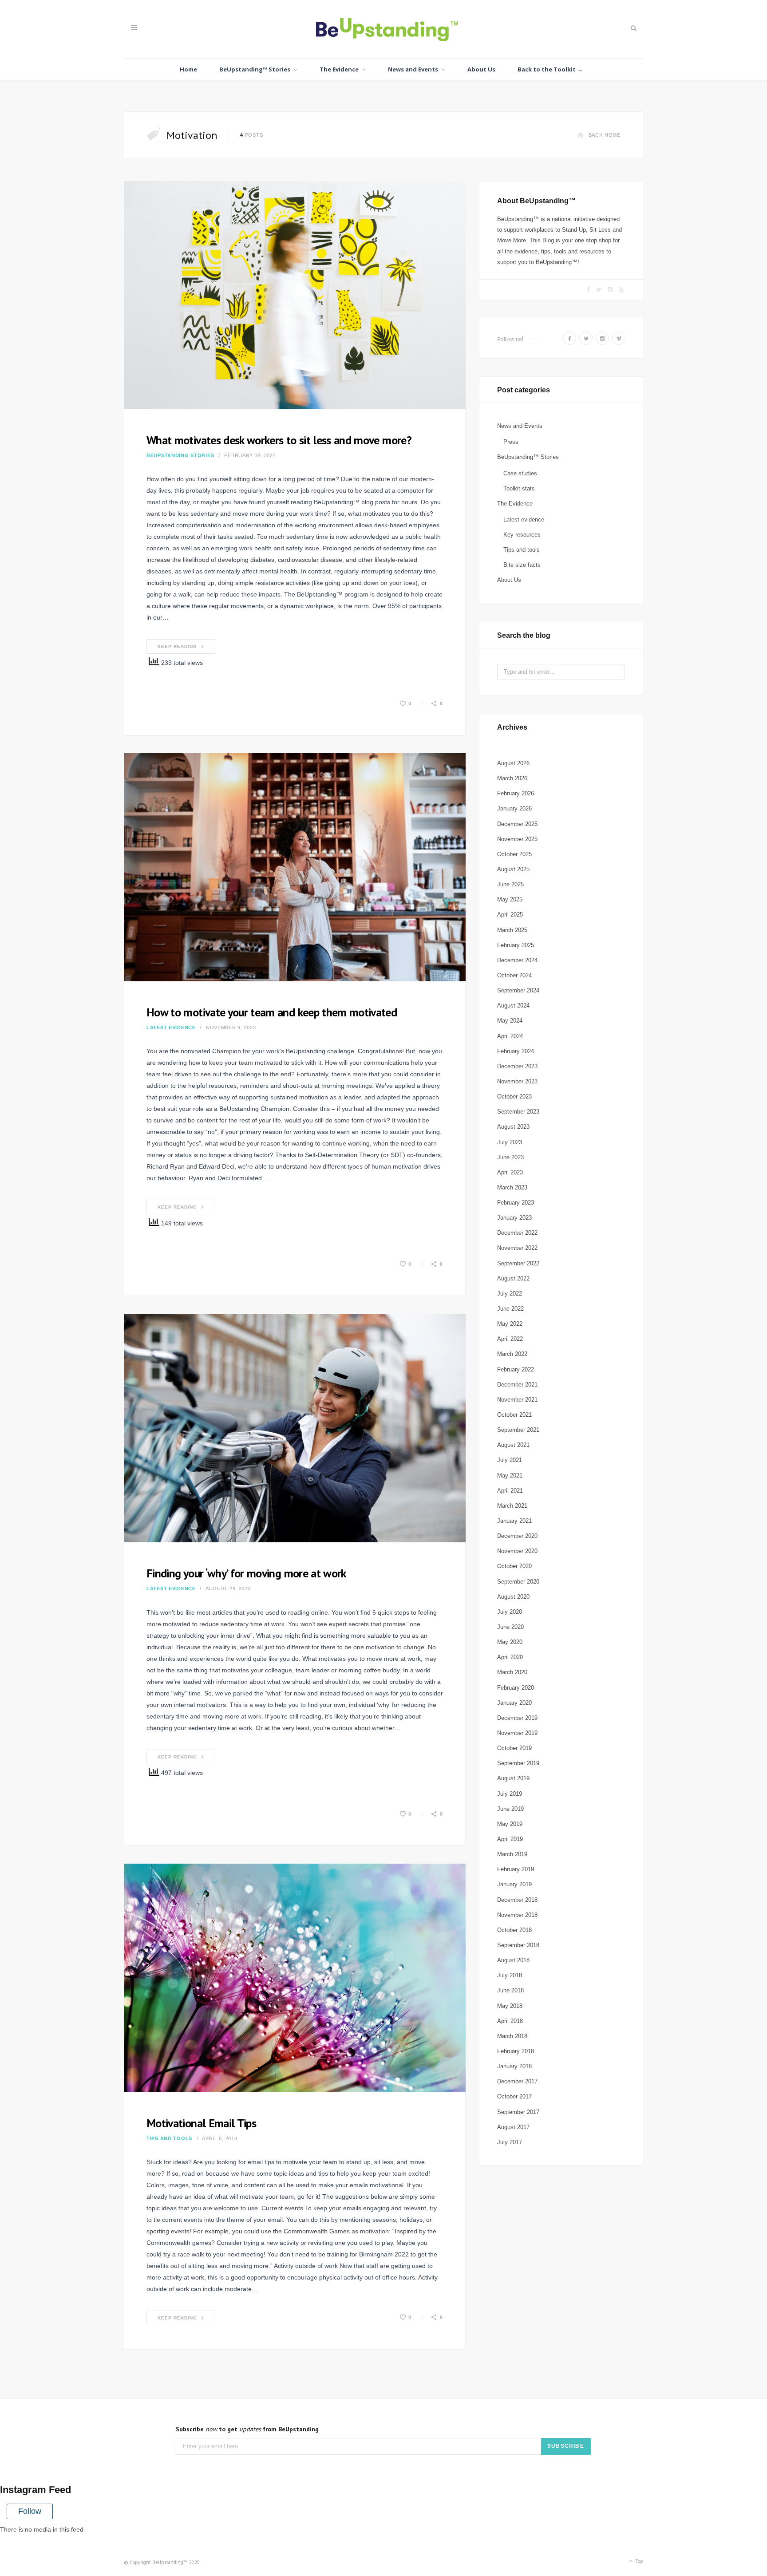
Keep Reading (177, 646)
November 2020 (517, 1551)
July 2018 (510, 1975)
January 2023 (514, 1218)
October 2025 (514, 854)
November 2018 (517, 1915)
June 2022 (510, 1309)
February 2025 (516, 945)
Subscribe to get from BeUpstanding (247, 2429)
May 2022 (510, 1324)
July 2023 (510, 1142)
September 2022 (518, 1263)
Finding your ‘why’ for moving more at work (246, 1573)
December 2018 (517, 1900)
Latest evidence (171, 1027)
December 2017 (517, 2081)
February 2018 (516, 2051)
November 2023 (517, 1081)
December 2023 (517, 1066)
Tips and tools (169, 2138)
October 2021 (514, 1415)
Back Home (605, 135)
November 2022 (517, 1248)
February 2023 (516, 1203)
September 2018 (518, 1945)
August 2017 (513, 2127)
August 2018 (513, 1960)
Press (511, 442)
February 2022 (516, 1369)
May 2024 (510, 1021)
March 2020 (512, 1672)
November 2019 (517, 1733)
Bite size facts (522, 565)
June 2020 (510, 1627)
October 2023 (514, 1096)
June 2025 (510, 884)
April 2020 (510, 1657)
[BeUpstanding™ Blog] (384, 31)
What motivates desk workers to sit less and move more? (279, 440)
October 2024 (514, 975)
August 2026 (513, 763)
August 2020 (513, 1597)
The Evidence (339, 69)
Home (188, 69)
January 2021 (514, 1521)
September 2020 (518, 1582)
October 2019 (514, 1748)
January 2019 (514, 1884)
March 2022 (512, 1354)
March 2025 (512, 930)
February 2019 (516, 1869)
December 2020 (517, 1536)
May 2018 (510, 2006)
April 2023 (510, 1172)
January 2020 (514, 1703)
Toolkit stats (519, 488)
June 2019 (510, 1809)
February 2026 (516, 793)
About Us (481, 69)
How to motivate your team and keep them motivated (272, 1012)
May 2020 (510, 1642)
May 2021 (510, 1476)
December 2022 (517, 1233)
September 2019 (518, 1763)
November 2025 (517, 839)
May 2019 (510, 1824)
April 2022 (510, 1339)
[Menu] (134, 28)
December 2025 (517, 824)
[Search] (633, 28)
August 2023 (513, 1127)
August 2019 (513, 1778)
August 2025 (513, 869)
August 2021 (513, 1445)
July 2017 (510, 2142)
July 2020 (510, 1612)
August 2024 (513, 1006)
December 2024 (517, 960)
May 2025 (510, 899)
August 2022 (513, 1278)
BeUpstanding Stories (180, 455)
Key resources (522, 535)
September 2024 (518, 990)
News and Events (413, 69)
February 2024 (516, 1051)
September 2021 (518, 1430)
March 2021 (512, 1506)
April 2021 (510, 1491)
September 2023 (518, 1112)
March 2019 (512, 1854)
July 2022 (510, 1294)
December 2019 (517, 1718)
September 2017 (518, 2112)
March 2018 (512, 2036)
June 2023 (510, 1157)
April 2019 (510, 1839)
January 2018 (514, 2066)
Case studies (520, 473)
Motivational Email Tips (201, 2123)
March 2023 (512, 1187)
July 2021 (510, 1460)
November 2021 (517, 1400)
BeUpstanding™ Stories (255, 69)
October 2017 (514, 2096)
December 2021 (517, 1385)
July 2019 (510, 1794)
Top (639, 2561)
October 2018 (514, 1930)
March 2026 (512, 778)
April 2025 (510, 915)
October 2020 (514, 1566)
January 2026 (514, 808)
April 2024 (510, 1036)
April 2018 (510, 2021)
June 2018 (510, 1990)
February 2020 (516, 1688)
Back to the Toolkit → (550, 69)
